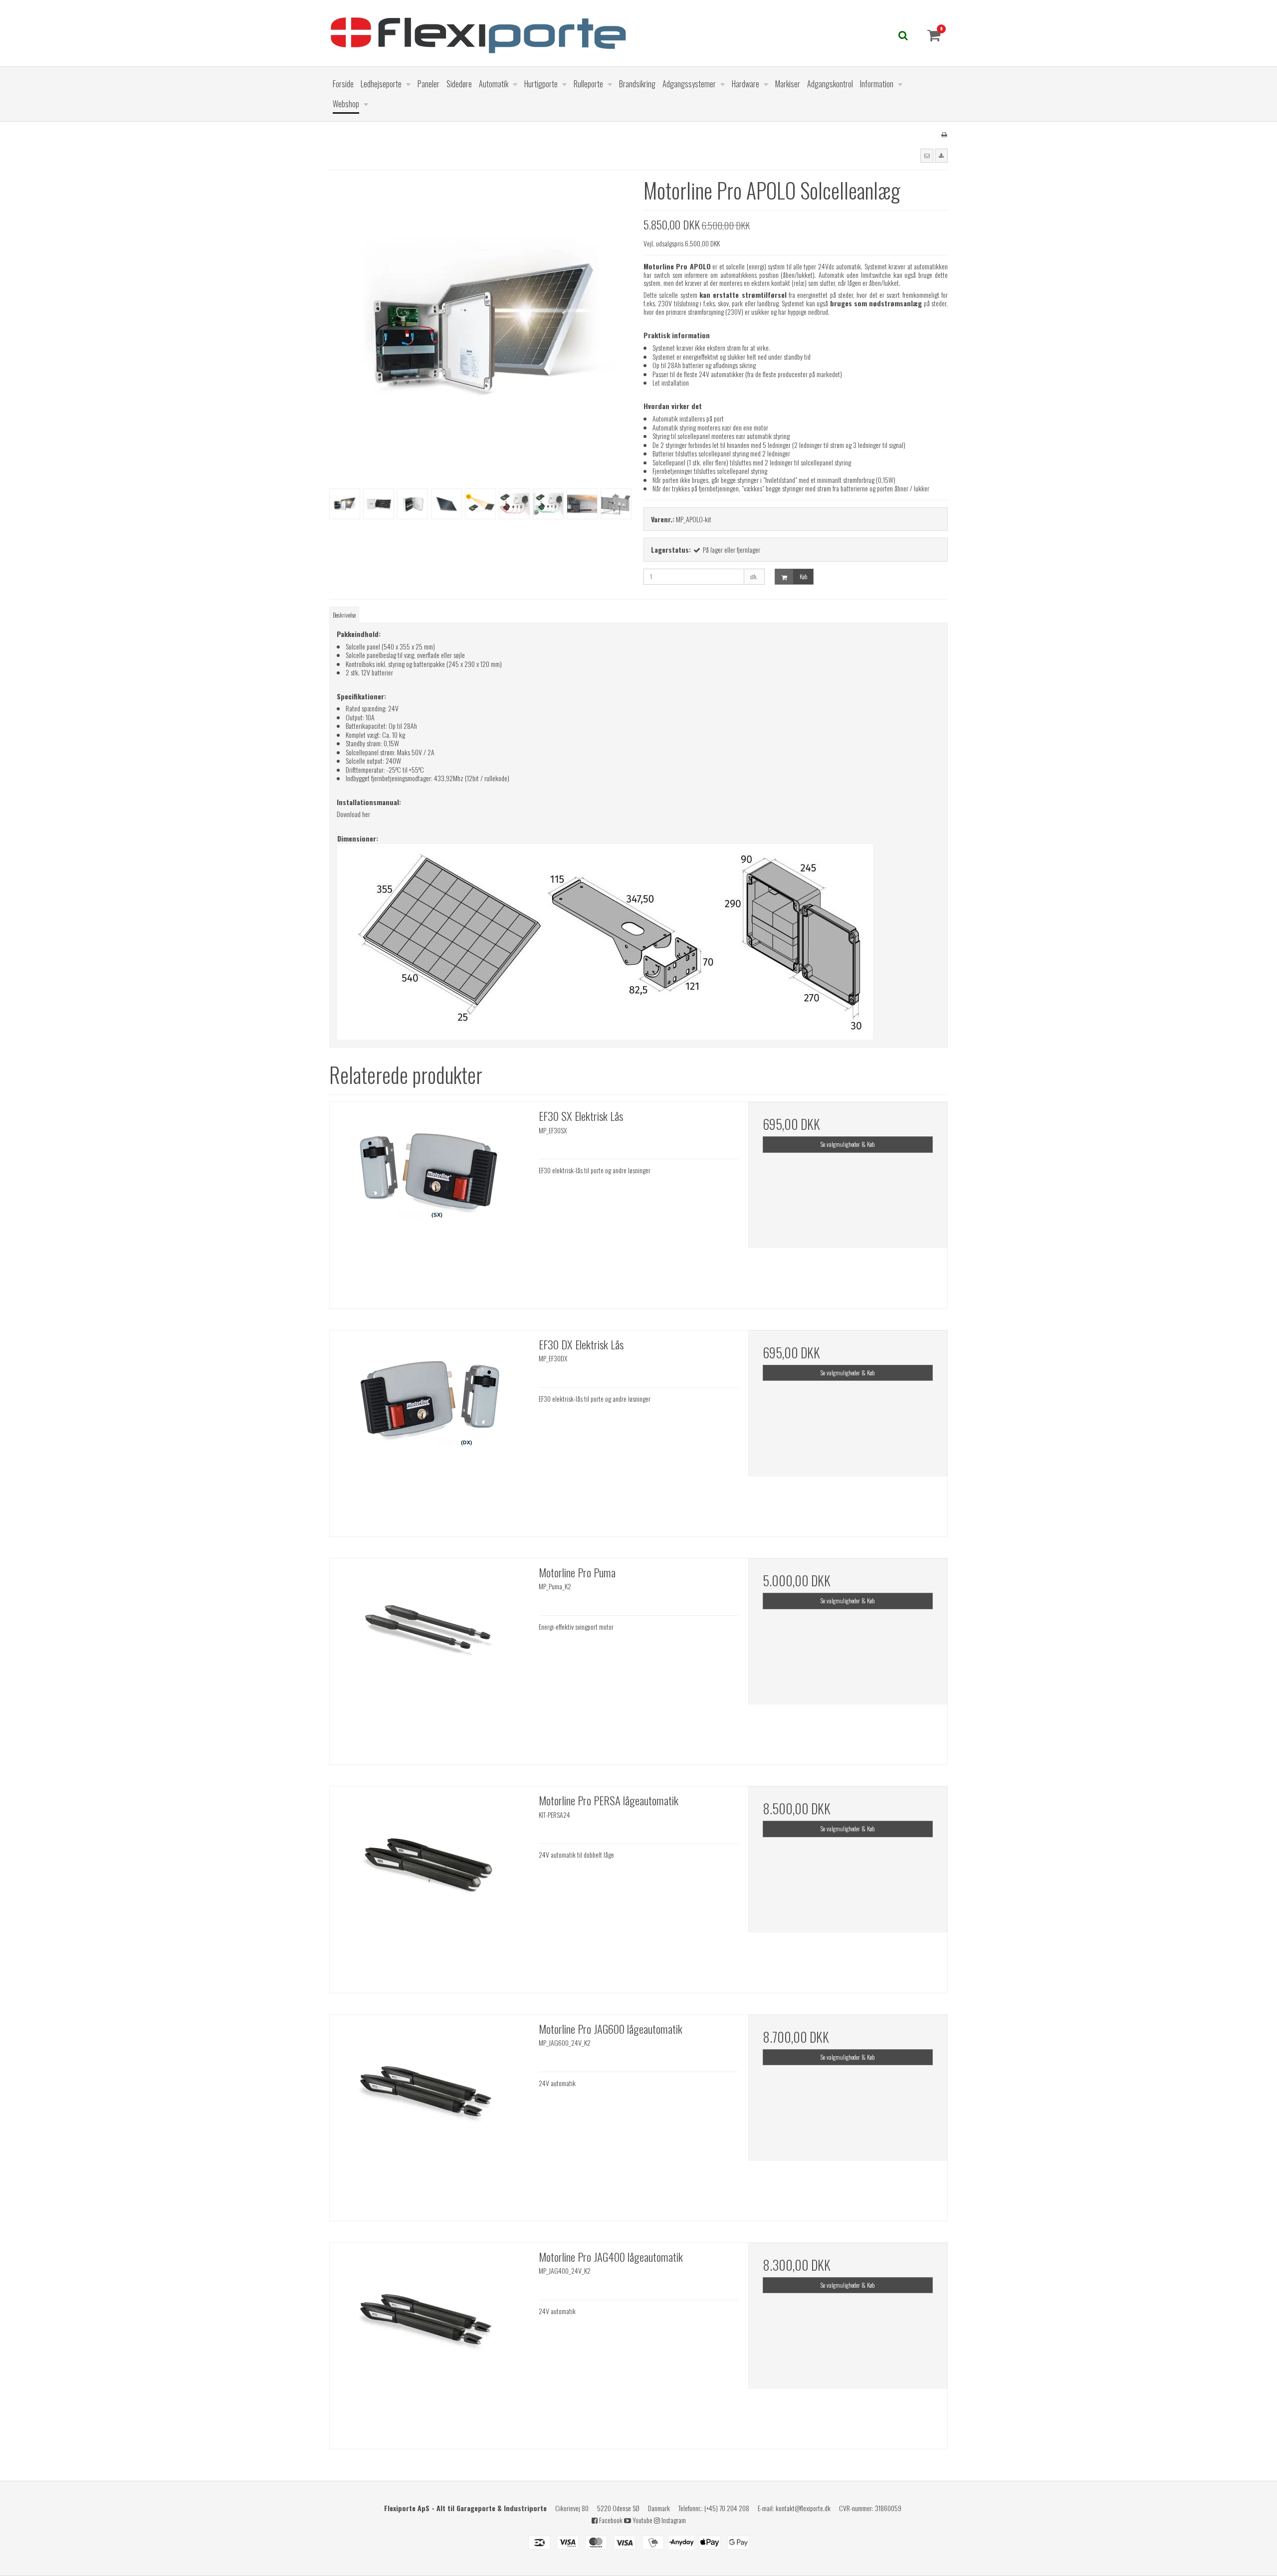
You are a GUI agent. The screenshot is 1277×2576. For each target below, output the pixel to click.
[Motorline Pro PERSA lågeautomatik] (429, 1886)
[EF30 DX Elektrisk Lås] (429, 1430)
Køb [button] (803, 576)
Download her (353, 814)
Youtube (642, 2520)
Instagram (673, 2520)
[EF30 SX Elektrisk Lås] (429, 1201)
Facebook (610, 2520)
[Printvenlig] (944, 134)
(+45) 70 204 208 (727, 2508)
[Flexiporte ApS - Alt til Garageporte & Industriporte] (561, 33)
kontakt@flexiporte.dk (803, 2508)
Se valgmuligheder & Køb (848, 1144)
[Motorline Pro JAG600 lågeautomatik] (429, 2114)
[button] (927, 156)
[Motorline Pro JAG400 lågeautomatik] (429, 2342)
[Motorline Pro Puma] (429, 1658)
